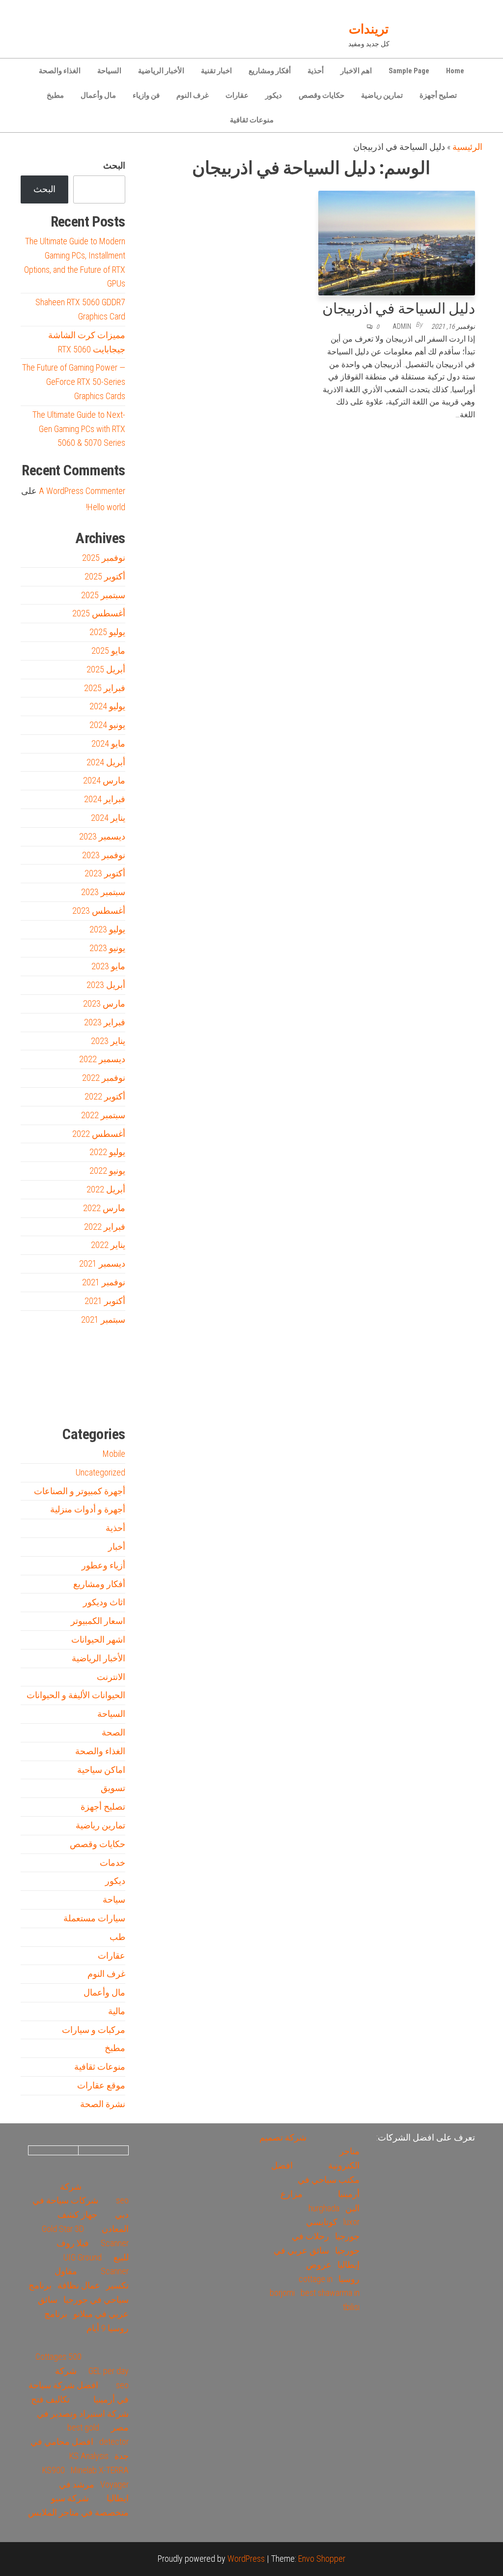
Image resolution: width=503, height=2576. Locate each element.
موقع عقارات (101, 2085)
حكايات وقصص (321, 95)
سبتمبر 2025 (103, 595)
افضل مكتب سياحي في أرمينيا (315, 2180)
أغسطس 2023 (99, 911)
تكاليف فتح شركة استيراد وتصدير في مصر (80, 2414)
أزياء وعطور (103, 1565)
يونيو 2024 (107, 725)
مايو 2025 (108, 651)
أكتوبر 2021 (105, 1301)
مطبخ (55, 95)
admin (402, 326)
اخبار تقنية (216, 71)
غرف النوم (193, 95)
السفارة (35, 1401)
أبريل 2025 (106, 669)
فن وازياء (146, 95)
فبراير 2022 (105, 1227)
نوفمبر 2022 (104, 1078)
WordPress (246, 2559)
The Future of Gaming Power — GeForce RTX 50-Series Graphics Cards (74, 382)
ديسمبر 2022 (102, 1059)
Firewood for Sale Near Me (42, 1357)
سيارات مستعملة (94, 1918)
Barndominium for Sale (106, 1357)
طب (117, 1937)
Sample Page (409, 71)
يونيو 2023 (107, 948)
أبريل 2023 (106, 985)
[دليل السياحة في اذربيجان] (397, 242)
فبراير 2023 (105, 1022)
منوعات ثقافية (252, 120)
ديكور (274, 95)
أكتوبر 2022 (105, 1096)
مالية (117, 2011)
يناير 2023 (108, 1041)
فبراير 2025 (105, 688)
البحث (114, 165)
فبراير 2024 (105, 799)
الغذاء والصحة (60, 71)
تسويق (113, 1788)
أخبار (117, 1547)
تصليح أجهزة (438, 95)
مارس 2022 (104, 1208)
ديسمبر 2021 (102, 1263)
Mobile (114, 1454)
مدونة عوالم (110, 1401)
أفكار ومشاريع (270, 71)
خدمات (112, 1863)
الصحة (113, 1732)
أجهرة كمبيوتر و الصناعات (80, 1491)
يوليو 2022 (107, 1152)
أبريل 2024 (106, 762)
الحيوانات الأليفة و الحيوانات (76, 1695)
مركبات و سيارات (94, 2030)
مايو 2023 (108, 966)
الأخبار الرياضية (161, 71)
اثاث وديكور (104, 1602)
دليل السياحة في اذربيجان (399, 308)
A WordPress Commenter (82, 491)
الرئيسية (467, 147)
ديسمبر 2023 (102, 836)
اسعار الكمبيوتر (98, 1621)
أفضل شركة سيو (66, 1401)
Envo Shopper (322, 2559)
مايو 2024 (108, 743)
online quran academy (84, 1401)
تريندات (369, 29)
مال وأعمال (98, 95)
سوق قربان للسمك (49, 1401)
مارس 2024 (104, 780)
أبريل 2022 (106, 1189)
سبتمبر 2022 (103, 1115)
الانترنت (111, 1677)
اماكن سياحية (101, 1770)
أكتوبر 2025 (105, 576)
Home (455, 71)
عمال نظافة (79, 2285)
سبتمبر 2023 (103, 892)
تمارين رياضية (382, 95)
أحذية (316, 71)
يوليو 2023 (107, 929)
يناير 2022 (108, 1245)
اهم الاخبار (356, 71)
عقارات (237, 95)
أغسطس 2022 (99, 1134)
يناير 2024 (108, 818)
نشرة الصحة (103, 2104)
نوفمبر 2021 (104, 1282)
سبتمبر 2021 (103, 1319)
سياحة (114, 1899)
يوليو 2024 (107, 706)
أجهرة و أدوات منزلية (88, 1509)
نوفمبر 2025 (104, 558)
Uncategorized (100, 1472)
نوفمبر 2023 (104, 855)
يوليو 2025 (107, 632)
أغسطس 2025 (99, 613)
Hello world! (106, 507)
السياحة (109, 71)
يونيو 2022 (107, 1171)
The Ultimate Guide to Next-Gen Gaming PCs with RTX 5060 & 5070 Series (79, 429)
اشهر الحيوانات (98, 1639)
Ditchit (99, 1401)
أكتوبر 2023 (105, 873)
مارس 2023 (104, 1003)
